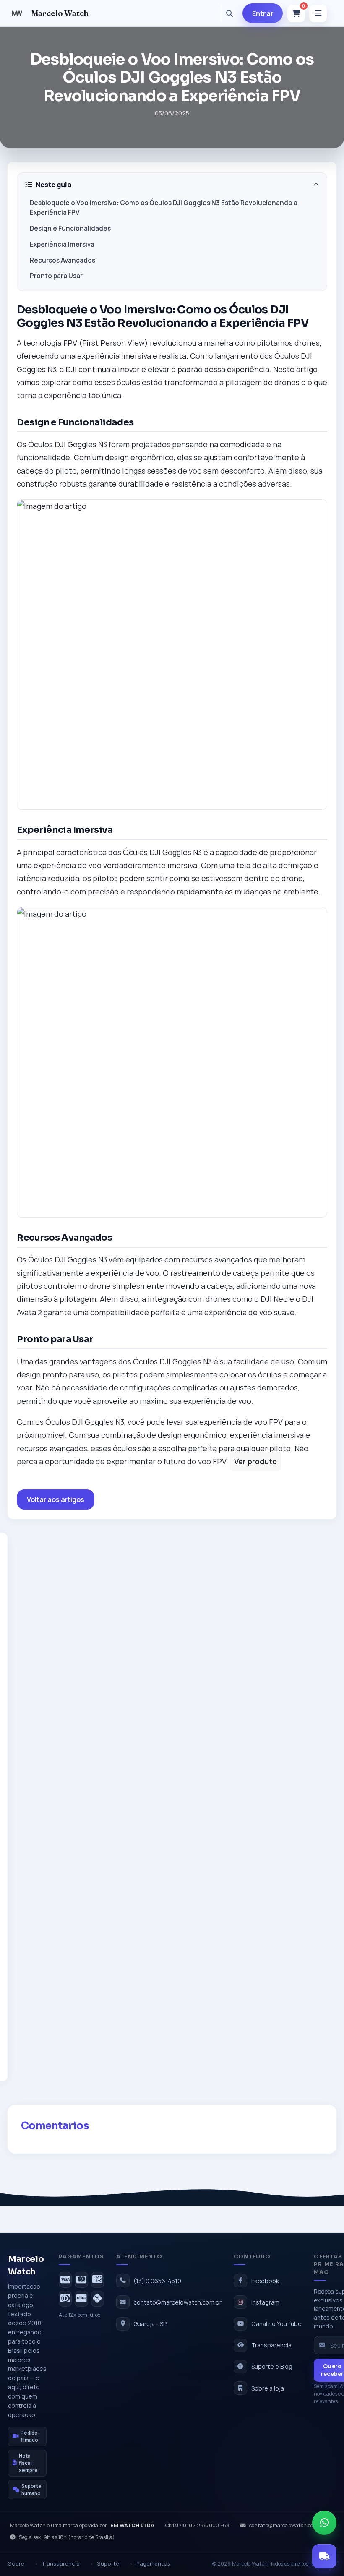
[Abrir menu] (318, 13)
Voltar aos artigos (56, 1499)
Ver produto (255, 1461)
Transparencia (61, 2563)
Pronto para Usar (56, 276)
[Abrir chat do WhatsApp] (324, 2523)
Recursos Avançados (63, 260)
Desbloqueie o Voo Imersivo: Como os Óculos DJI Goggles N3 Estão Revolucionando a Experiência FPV (164, 208)
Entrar (263, 13)
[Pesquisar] (229, 13)
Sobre (16, 2563)
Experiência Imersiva (62, 244)
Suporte (108, 2563)
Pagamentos (153, 2563)
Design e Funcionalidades (70, 228)
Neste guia (53, 185)
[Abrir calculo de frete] (324, 2556)
